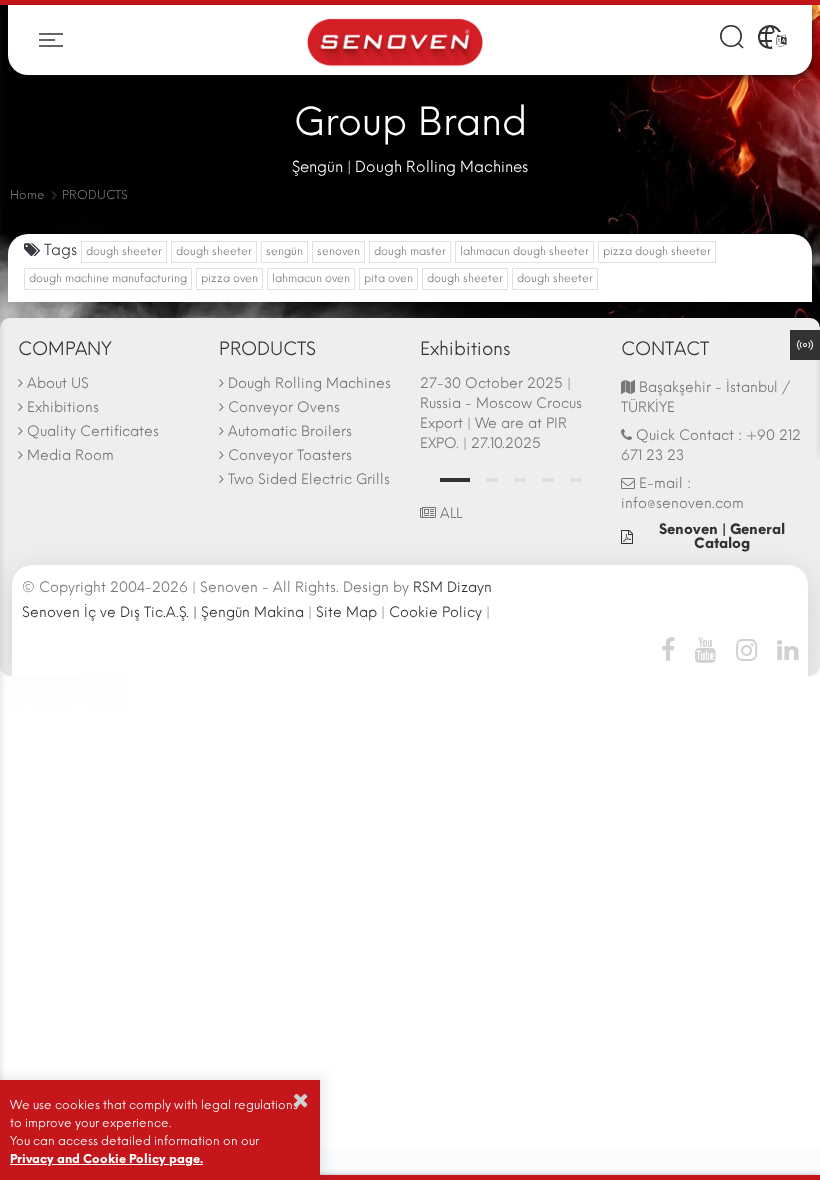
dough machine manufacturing (108, 278)
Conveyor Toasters (290, 455)
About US (58, 383)
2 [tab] (492, 480)
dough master (410, 251)
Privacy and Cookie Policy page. (106, 1159)
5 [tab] (576, 480)
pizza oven (229, 278)
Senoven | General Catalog (722, 536)
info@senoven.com (682, 503)
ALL (449, 513)
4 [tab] (548, 480)
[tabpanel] (510, 416)
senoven (338, 251)
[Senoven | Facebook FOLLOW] (673, 649)
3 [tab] (520, 480)
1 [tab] (455, 480)
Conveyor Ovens (284, 407)
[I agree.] (301, 1100)
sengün (284, 251)
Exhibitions (63, 407)
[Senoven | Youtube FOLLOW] (705, 649)
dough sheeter (124, 251)
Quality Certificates (93, 431)
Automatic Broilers (290, 431)
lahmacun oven (311, 278)
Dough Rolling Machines (309, 383)
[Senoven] (395, 40)
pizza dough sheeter (657, 251)
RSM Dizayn (452, 587)
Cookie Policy (435, 612)
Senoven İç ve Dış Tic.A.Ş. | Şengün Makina (163, 612)
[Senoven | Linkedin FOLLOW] (782, 649)
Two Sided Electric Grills (309, 479)
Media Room (70, 455)
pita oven (388, 278)
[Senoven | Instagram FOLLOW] (746, 649)
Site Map (346, 612)
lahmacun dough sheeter (524, 251)
